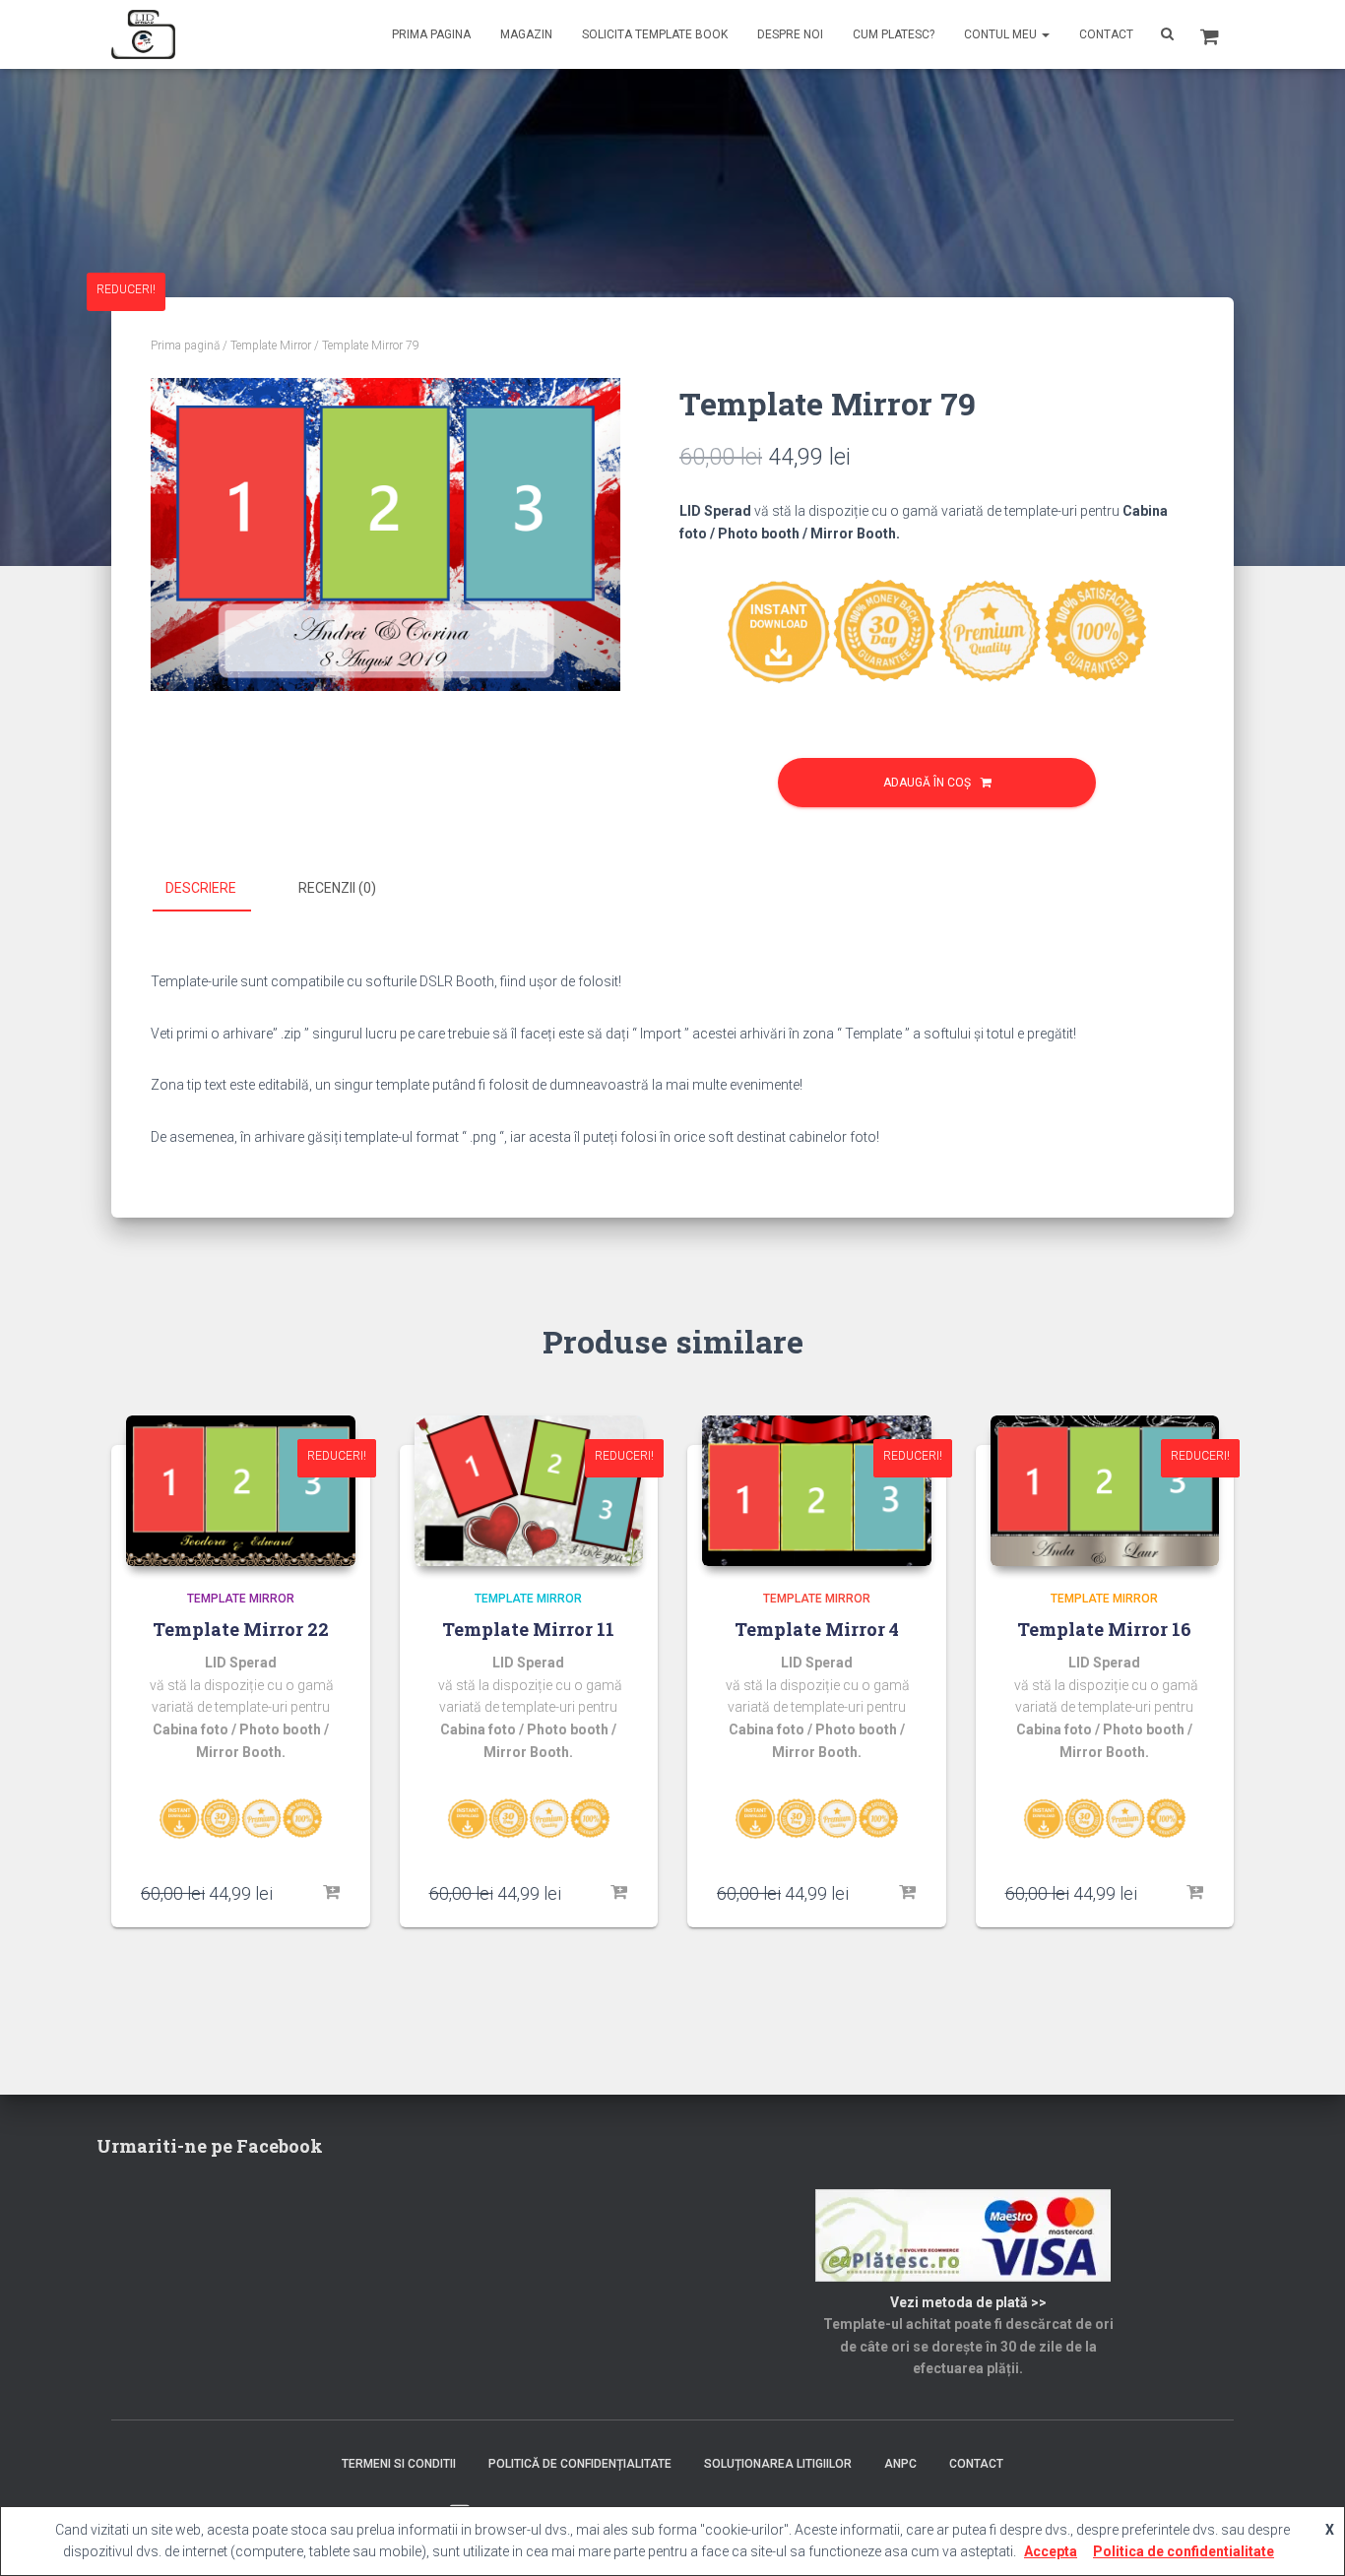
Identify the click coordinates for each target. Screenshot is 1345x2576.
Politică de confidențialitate (580, 2464)
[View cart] (1210, 34)
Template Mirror (271, 346)
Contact (1106, 34)
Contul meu (1002, 34)
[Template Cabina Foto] (143, 34)
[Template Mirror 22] (241, 1491)
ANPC (900, 2464)
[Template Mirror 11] (529, 1491)
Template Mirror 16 (1104, 1629)
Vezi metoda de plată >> (968, 2302)
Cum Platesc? (894, 34)
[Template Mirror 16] (1105, 1491)
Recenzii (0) (337, 888)
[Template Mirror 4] (817, 1491)
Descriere (201, 888)
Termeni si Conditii (399, 2464)
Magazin (526, 34)
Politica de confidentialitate (1184, 2551)
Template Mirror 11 (528, 1629)
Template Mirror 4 (817, 1629)
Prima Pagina (431, 34)
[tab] (216, 889)
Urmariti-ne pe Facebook (210, 2146)
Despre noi (790, 34)
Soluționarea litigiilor (778, 2464)
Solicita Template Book (655, 34)
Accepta (1051, 2551)
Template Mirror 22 (241, 1629)
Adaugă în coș (927, 783)
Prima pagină (185, 346)
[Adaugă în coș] (331, 1893)
